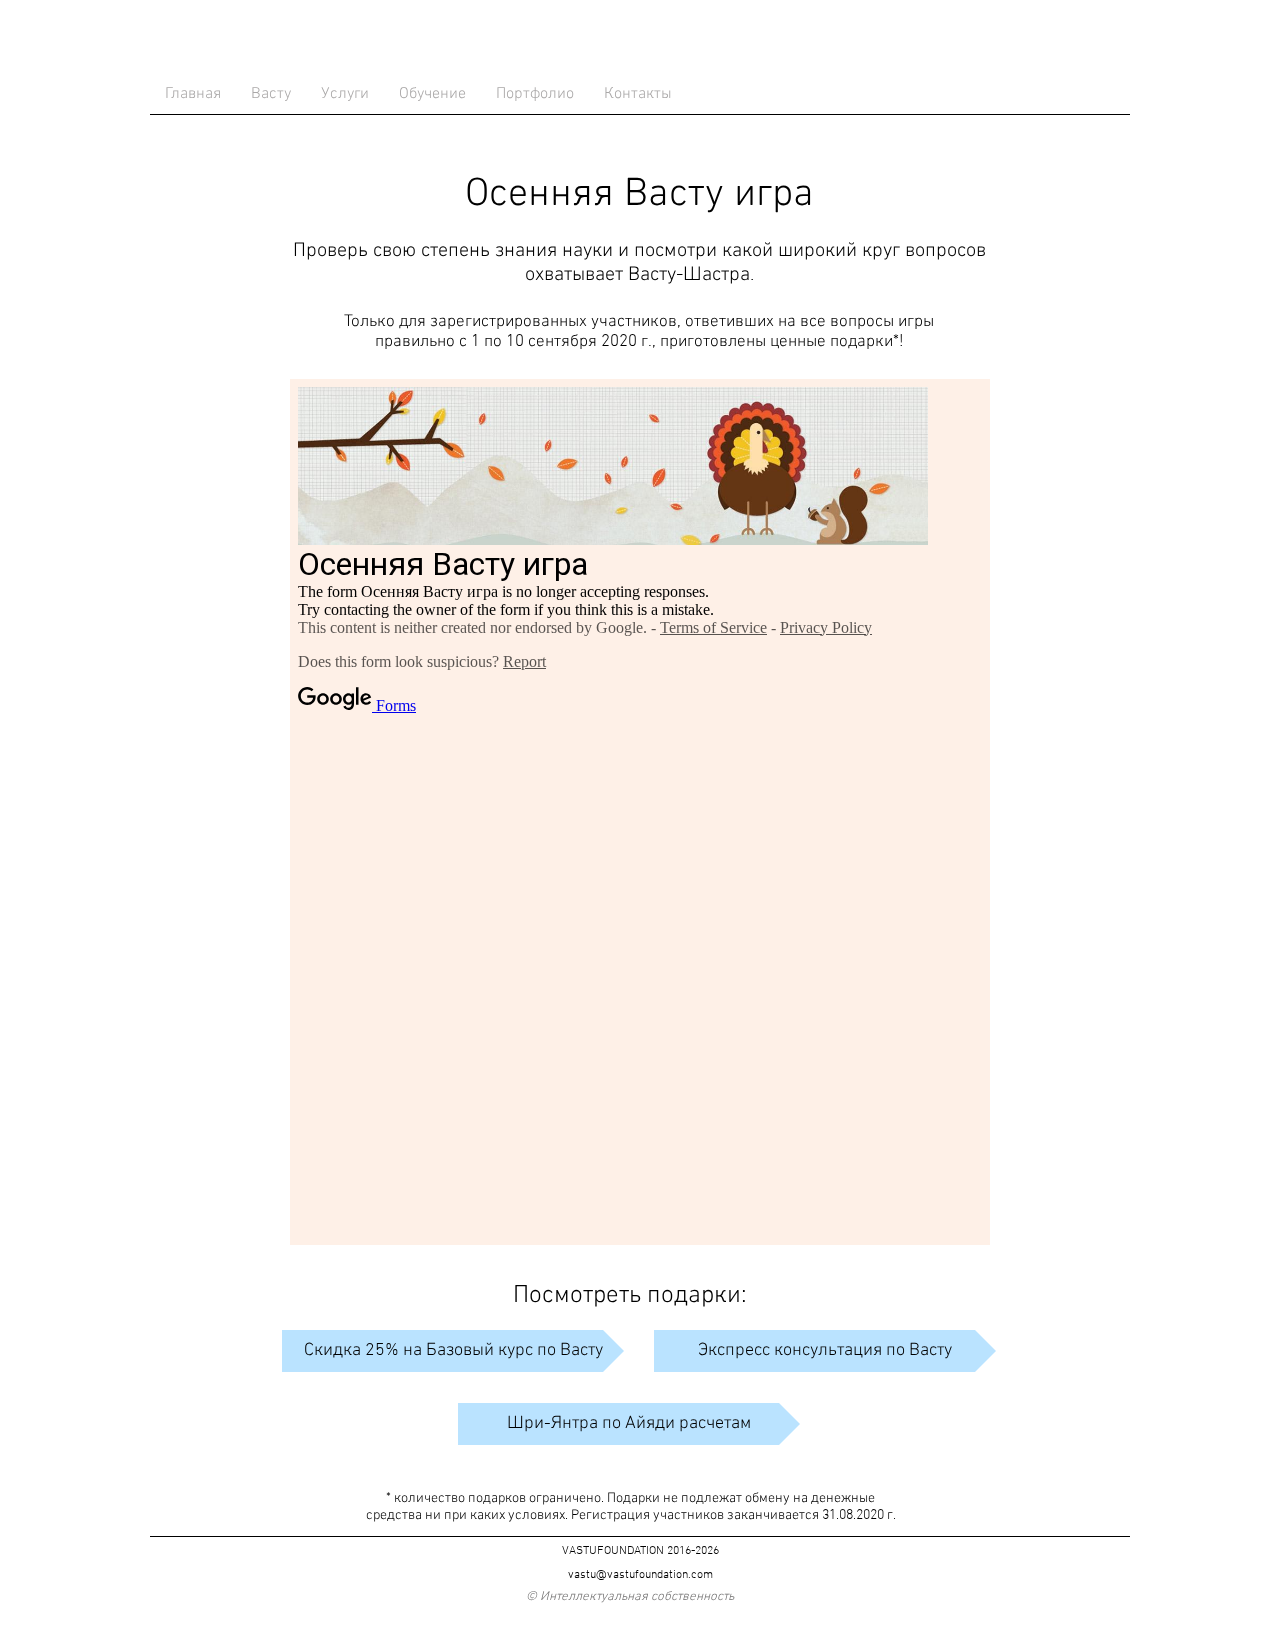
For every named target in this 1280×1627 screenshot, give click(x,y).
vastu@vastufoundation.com (640, 1575)
